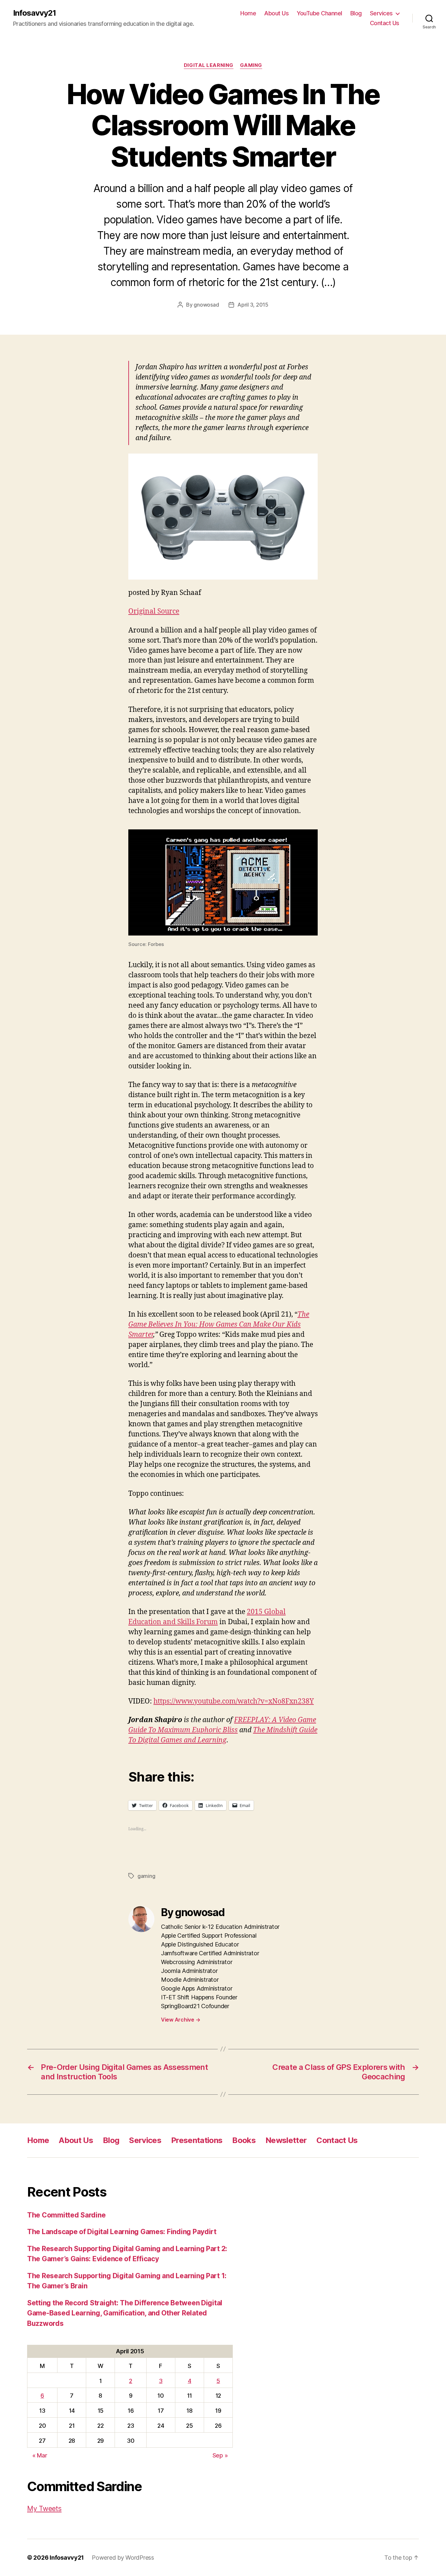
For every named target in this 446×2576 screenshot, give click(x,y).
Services (381, 13)
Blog (356, 13)
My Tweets (44, 2509)
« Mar (40, 2455)
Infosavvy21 (34, 13)
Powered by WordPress (123, 2558)
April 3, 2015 (253, 305)
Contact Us (385, 23)
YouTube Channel (319, 13)
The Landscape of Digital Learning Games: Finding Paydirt (122, 2232)
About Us (276, 13)
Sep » (220, 2455)
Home (248, 13)
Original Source (154, 611)
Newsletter (286, 2140)
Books (244, 2140)
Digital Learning (209, 65)
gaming (146, 1876)
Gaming (251, 65)
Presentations (197, 2140)
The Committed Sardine (66, 2215)
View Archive (181, 2020)
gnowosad (206, 305)
